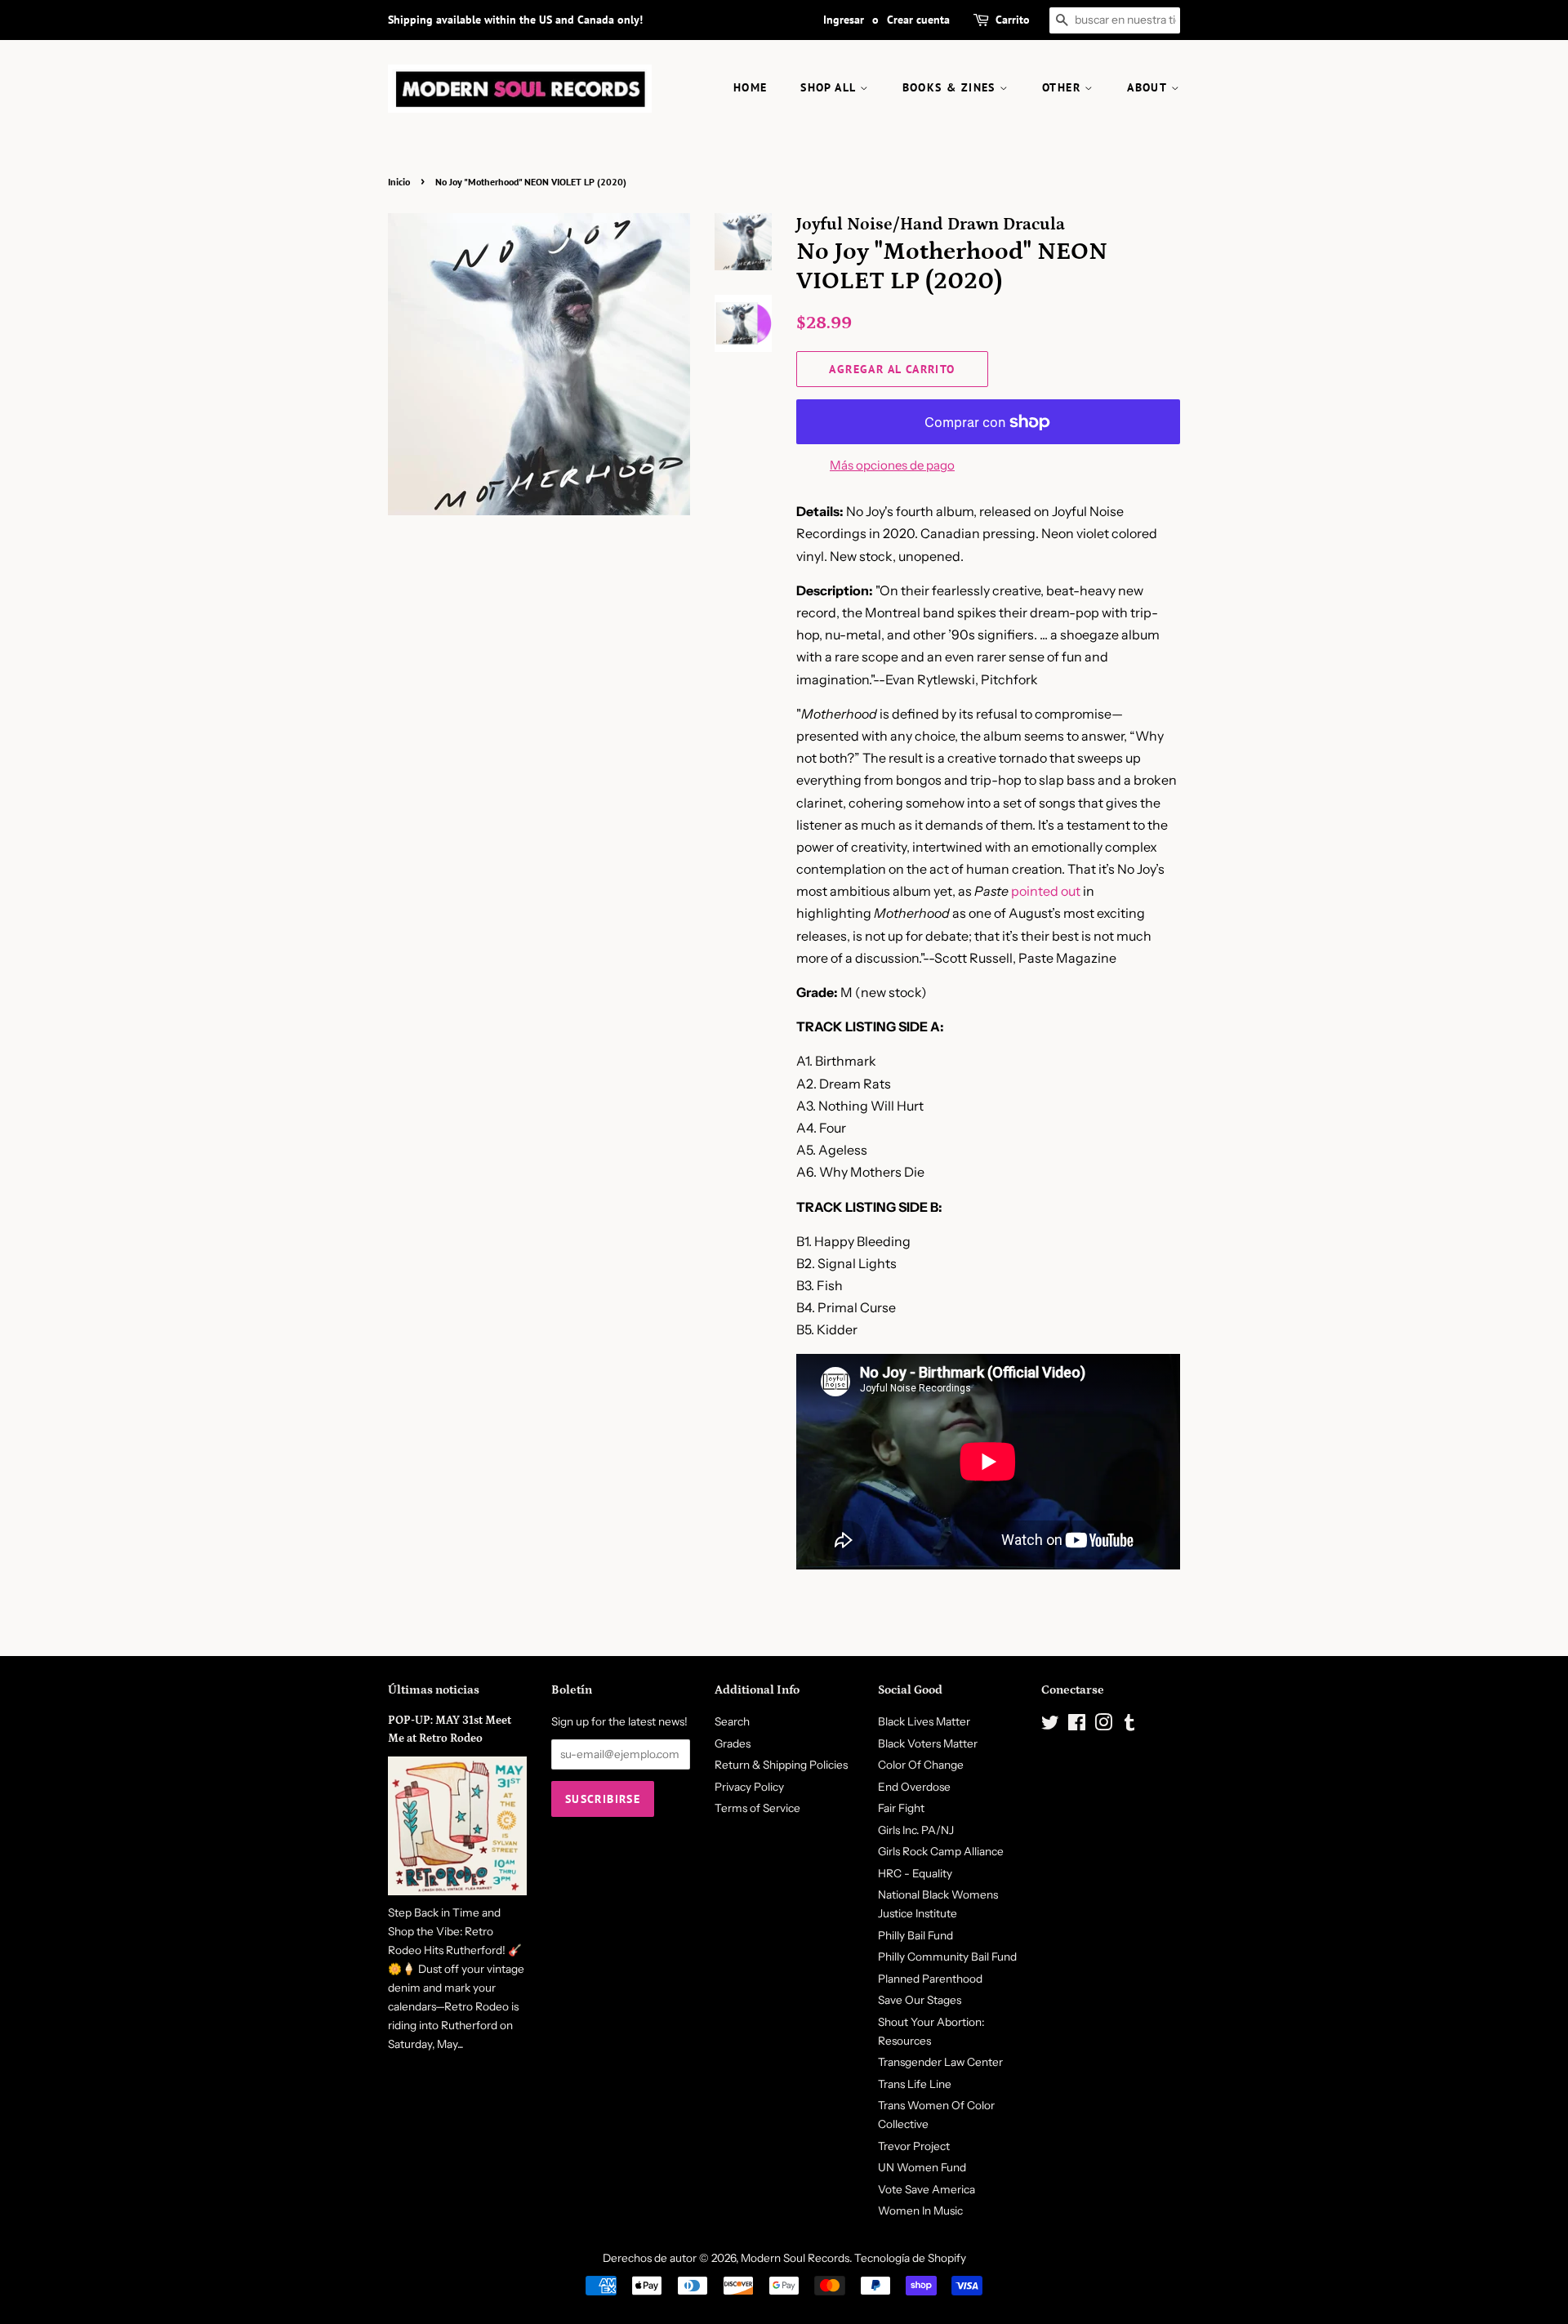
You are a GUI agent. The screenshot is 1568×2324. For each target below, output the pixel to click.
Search (732, 1721)
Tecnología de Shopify (910, 2258)
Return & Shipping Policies (781, 1765)
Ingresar (844, 20)
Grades (733, 1743)
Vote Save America (927, 2189)
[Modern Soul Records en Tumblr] (1129, 1725)
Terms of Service (757, 1808)
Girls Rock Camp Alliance (941, 1851)
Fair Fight (901, 1808)
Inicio (399, 182)
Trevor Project (914, 2146)
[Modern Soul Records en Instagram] (1103, 1725)
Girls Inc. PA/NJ (916, 1830)
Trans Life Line (915, 2084)
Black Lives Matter (924, 1721)
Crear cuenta (918, 20)
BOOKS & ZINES (951, 87)
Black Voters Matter (928, 1743)
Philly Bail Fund (915, 1935)
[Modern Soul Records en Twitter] (1050, 1725)
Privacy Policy (749, 1787)
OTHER (1063, 87)
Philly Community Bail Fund (947, 1957)
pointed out (1046, 891)
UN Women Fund (922, 2167)
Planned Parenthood (930, 1979)
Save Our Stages (920, 2000)
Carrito (1013, 20)
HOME (751, 87)
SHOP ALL (830, 87)
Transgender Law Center (940, 2062)
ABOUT (1149, 87)
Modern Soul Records (795, 2258)
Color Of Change (921, 1765)
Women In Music (920, 2210)
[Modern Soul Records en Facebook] (1077, 1725)
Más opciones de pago (892, 465)
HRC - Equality (915, 1873)
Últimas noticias (434, 1690)
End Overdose (914, 1787)
